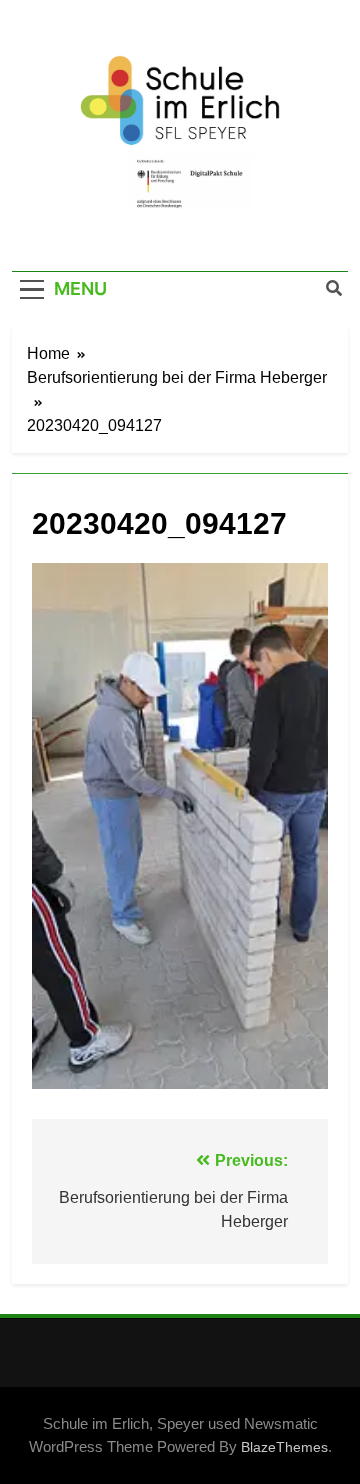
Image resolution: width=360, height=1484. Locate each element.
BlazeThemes (284, 1447)
